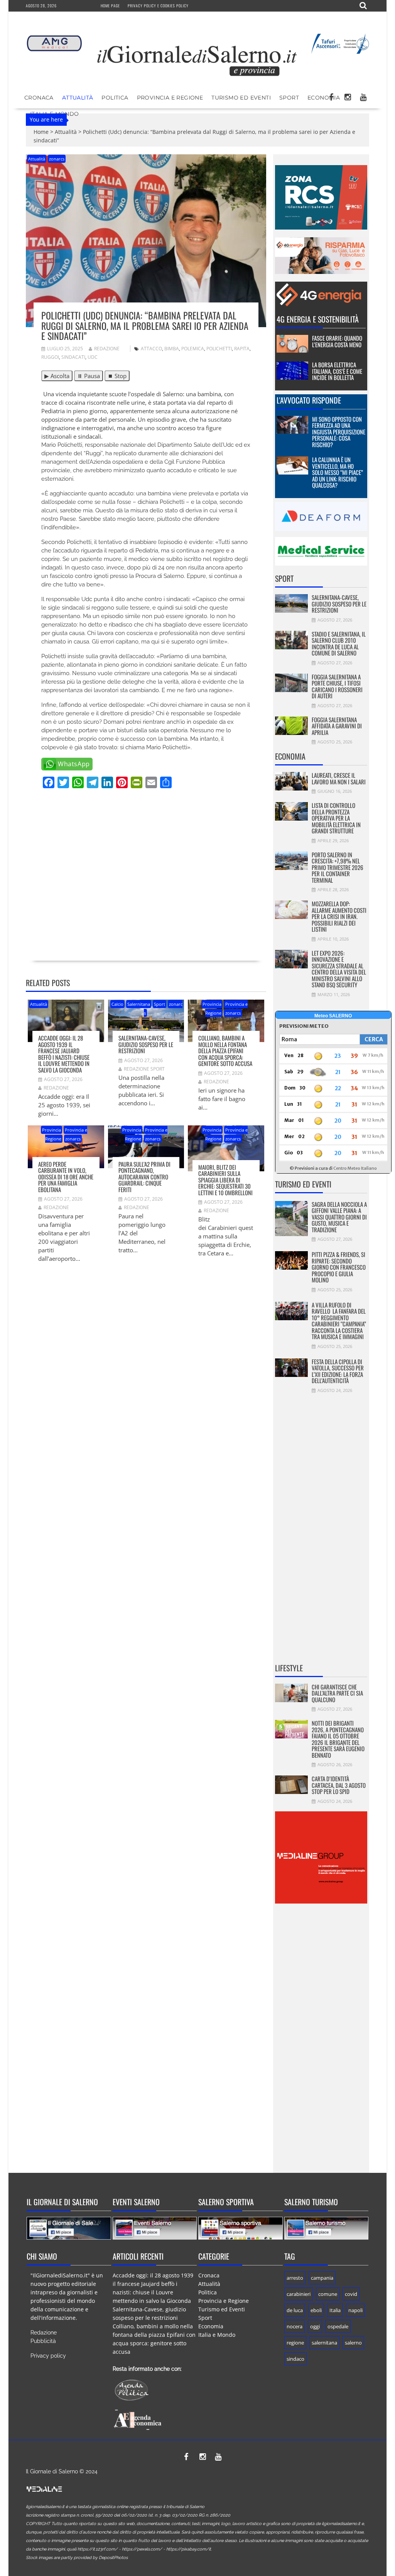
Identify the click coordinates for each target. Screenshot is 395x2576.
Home (41, 132)
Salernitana (139, 1004)
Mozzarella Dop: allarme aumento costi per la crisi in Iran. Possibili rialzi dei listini (339, 916)
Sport (289, 98)
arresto (295, 2278)
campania (322, 2278)
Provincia (212, 1004)
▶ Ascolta (57, 376)
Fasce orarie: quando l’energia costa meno (337, 341)
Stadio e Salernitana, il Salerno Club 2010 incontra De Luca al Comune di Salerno (339, 644)
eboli (316, 2310)
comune (328, 2294)
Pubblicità (43, 2341)
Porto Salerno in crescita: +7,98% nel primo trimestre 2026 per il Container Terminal (338, 867)
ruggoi (50, 357)
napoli (355, 2310)
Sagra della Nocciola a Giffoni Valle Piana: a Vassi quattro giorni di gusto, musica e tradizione (339, 1217)
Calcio (117, 1004)
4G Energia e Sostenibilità (318, 319)
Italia (335, 2310)
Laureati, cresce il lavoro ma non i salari (339, 778)
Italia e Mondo (217, 2335)
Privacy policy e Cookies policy (158, 6)
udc (93, 357)
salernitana (324, 2343)
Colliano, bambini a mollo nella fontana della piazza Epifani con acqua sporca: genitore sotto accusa (225, 1051)
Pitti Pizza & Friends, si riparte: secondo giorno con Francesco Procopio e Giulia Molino (339, 1267)
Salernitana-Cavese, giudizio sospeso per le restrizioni (146, 1044)
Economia (324, 98)
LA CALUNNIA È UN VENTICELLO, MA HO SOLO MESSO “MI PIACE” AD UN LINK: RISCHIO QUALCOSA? (338, 472)
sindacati (73, 357)
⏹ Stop (117, 376)
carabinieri (299, 2294)
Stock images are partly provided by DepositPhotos (77, 2558)
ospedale (338, 2326)
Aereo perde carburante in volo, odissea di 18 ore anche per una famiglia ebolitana (66, 1177)
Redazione (107, 349)
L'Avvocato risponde (309, 400)
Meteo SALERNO (333, 1016)
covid (351, 2294)
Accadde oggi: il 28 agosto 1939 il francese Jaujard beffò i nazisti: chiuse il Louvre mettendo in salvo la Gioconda (64, 1054)
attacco (151, 349)
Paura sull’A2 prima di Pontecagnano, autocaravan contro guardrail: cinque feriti (144, 1177)
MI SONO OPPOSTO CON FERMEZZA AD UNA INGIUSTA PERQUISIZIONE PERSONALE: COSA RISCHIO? (339, 432)
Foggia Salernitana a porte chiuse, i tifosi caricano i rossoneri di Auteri (337, 686)
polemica (193, 349)
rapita (242, 349)
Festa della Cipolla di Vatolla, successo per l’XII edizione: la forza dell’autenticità (338, 1371)
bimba (172, 349)
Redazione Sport (144, 1069)
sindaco (295, 2359)
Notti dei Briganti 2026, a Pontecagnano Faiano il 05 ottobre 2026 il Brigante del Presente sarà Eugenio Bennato (338, 1739)
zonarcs (57, 159)
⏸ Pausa (89, 376)
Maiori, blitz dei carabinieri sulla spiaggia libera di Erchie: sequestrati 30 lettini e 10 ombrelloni (225, 1180)
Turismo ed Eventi (241, 98)
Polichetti (219, 349)
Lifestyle (289, 1668)
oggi (315, 2326)
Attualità (78, 98)
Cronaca (39, 98)
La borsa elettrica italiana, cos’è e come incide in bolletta (337, 371)
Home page (110, 6)
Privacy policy (48, 2356)
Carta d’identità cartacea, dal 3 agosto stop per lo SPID (339, 1785)
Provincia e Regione (170, 98)
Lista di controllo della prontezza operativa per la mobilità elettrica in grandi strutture (336, 818)
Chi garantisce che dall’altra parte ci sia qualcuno (337, 1693)
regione (295, 2343)
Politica (115, 98)
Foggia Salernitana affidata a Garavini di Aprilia (337, 726)
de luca (295, 2310)
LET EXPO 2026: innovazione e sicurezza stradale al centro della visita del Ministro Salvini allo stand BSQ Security (339, 969)
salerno (353, 2343)
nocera (295, 2326)
